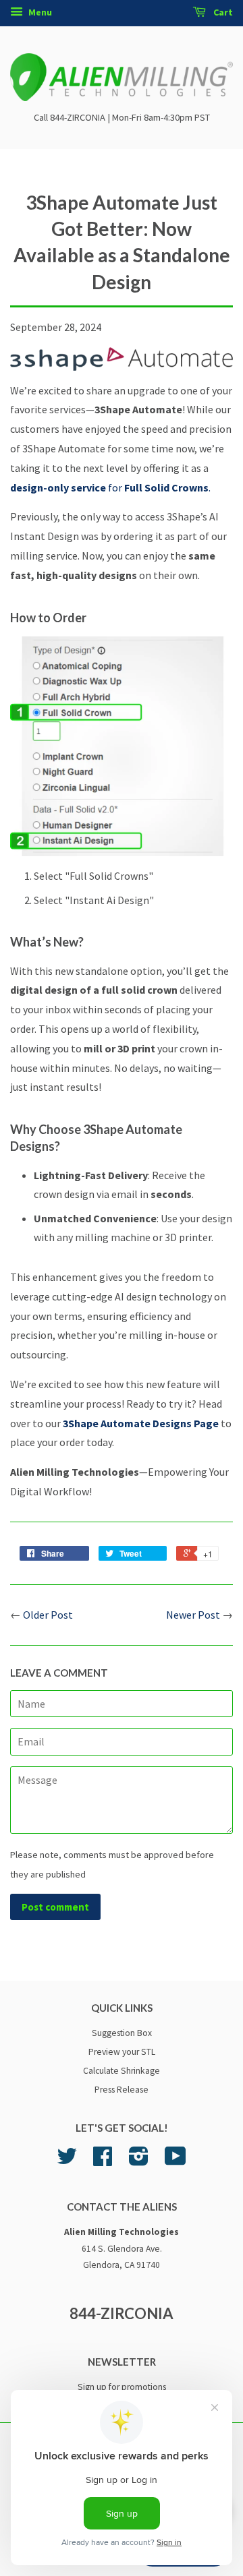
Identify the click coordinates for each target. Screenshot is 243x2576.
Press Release (122, 2090)
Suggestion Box (122, 2033)
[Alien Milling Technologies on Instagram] (139, 2161)
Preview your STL (122, 2052)
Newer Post (193, 1615)
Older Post (48, 1615)
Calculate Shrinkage (122, 2071)
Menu (39, 12)
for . (110, 487)
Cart (222, 12)
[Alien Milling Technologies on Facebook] (103, 2161)
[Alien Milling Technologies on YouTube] (175, 2161)
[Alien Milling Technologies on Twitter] (67, 2161)
